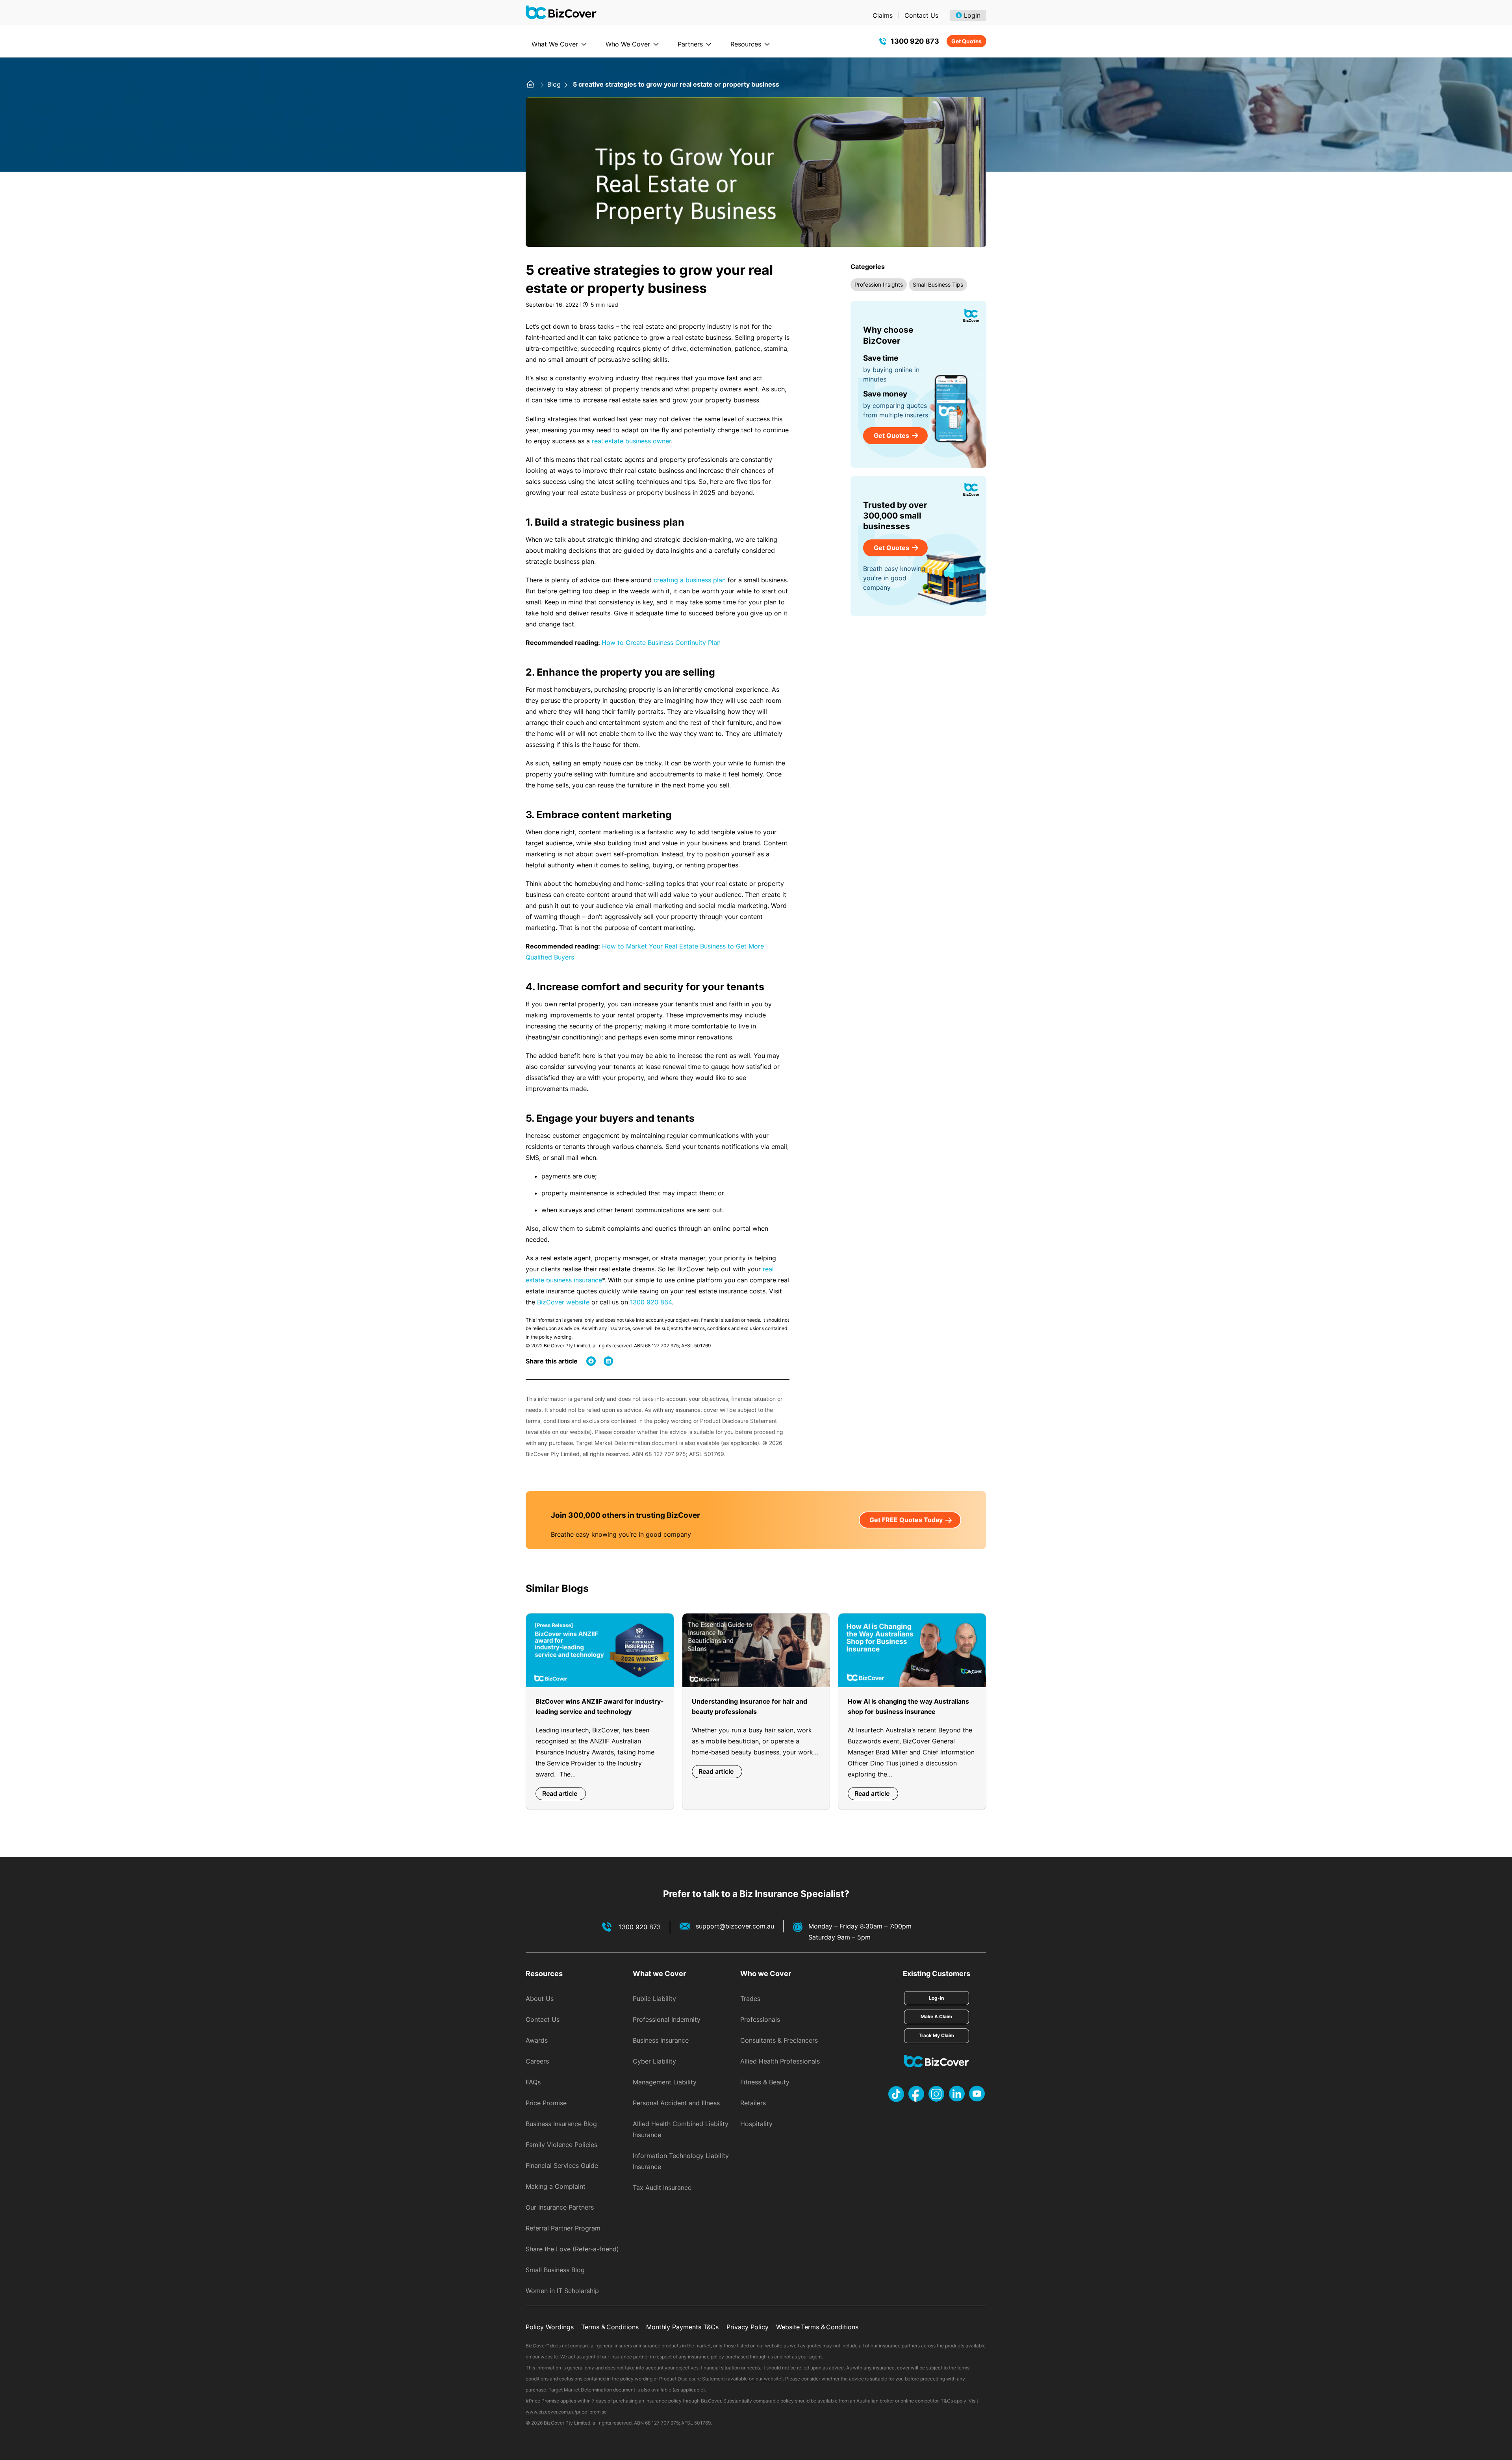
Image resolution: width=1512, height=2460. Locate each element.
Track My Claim (936, 2035)
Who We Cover (628, 44)
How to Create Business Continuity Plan (661, 643)
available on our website (754, 2379)
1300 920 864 (651, 1302)
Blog (555, 84)
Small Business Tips (938, 284)
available (661, 2390)
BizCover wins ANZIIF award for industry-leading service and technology (600, 1706)
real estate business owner (631, 441)
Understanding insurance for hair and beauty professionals (750, 1706)
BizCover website (563, 1302)
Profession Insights (879, 284)
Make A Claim (936, 2016)
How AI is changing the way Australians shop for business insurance (908, 1706)
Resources (746, 44)
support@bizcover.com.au (735, 1926)
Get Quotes (966, 41)
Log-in (936, 1998)
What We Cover (555, 44)
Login (972, 15)
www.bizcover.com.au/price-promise (566, 2412)
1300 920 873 (915, 41)
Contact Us (921, 15)
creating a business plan (690, 580)
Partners (690, 44)
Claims (883, 15)
